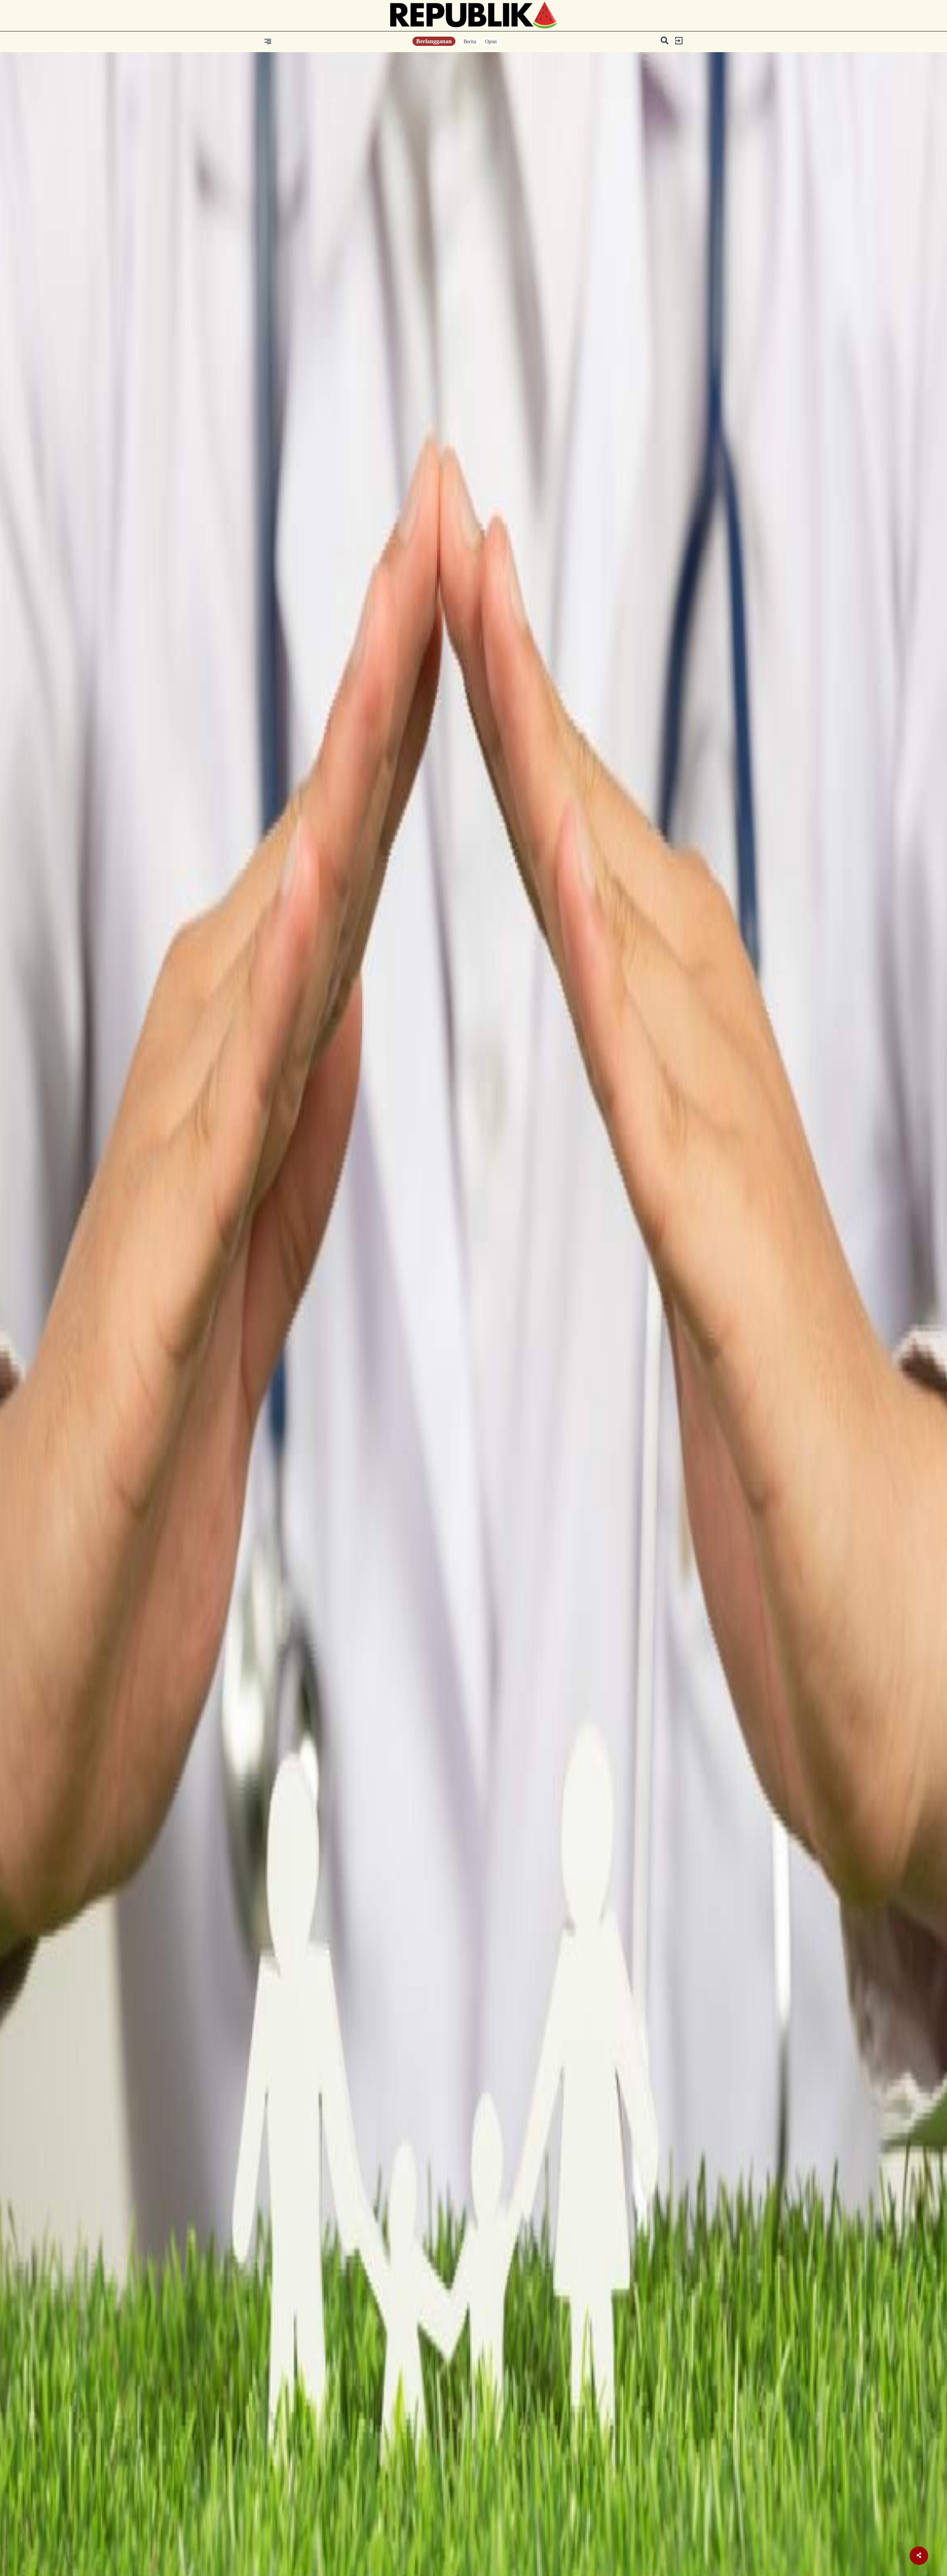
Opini (491, 42)
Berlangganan (434, 41)
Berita (470, 42)
